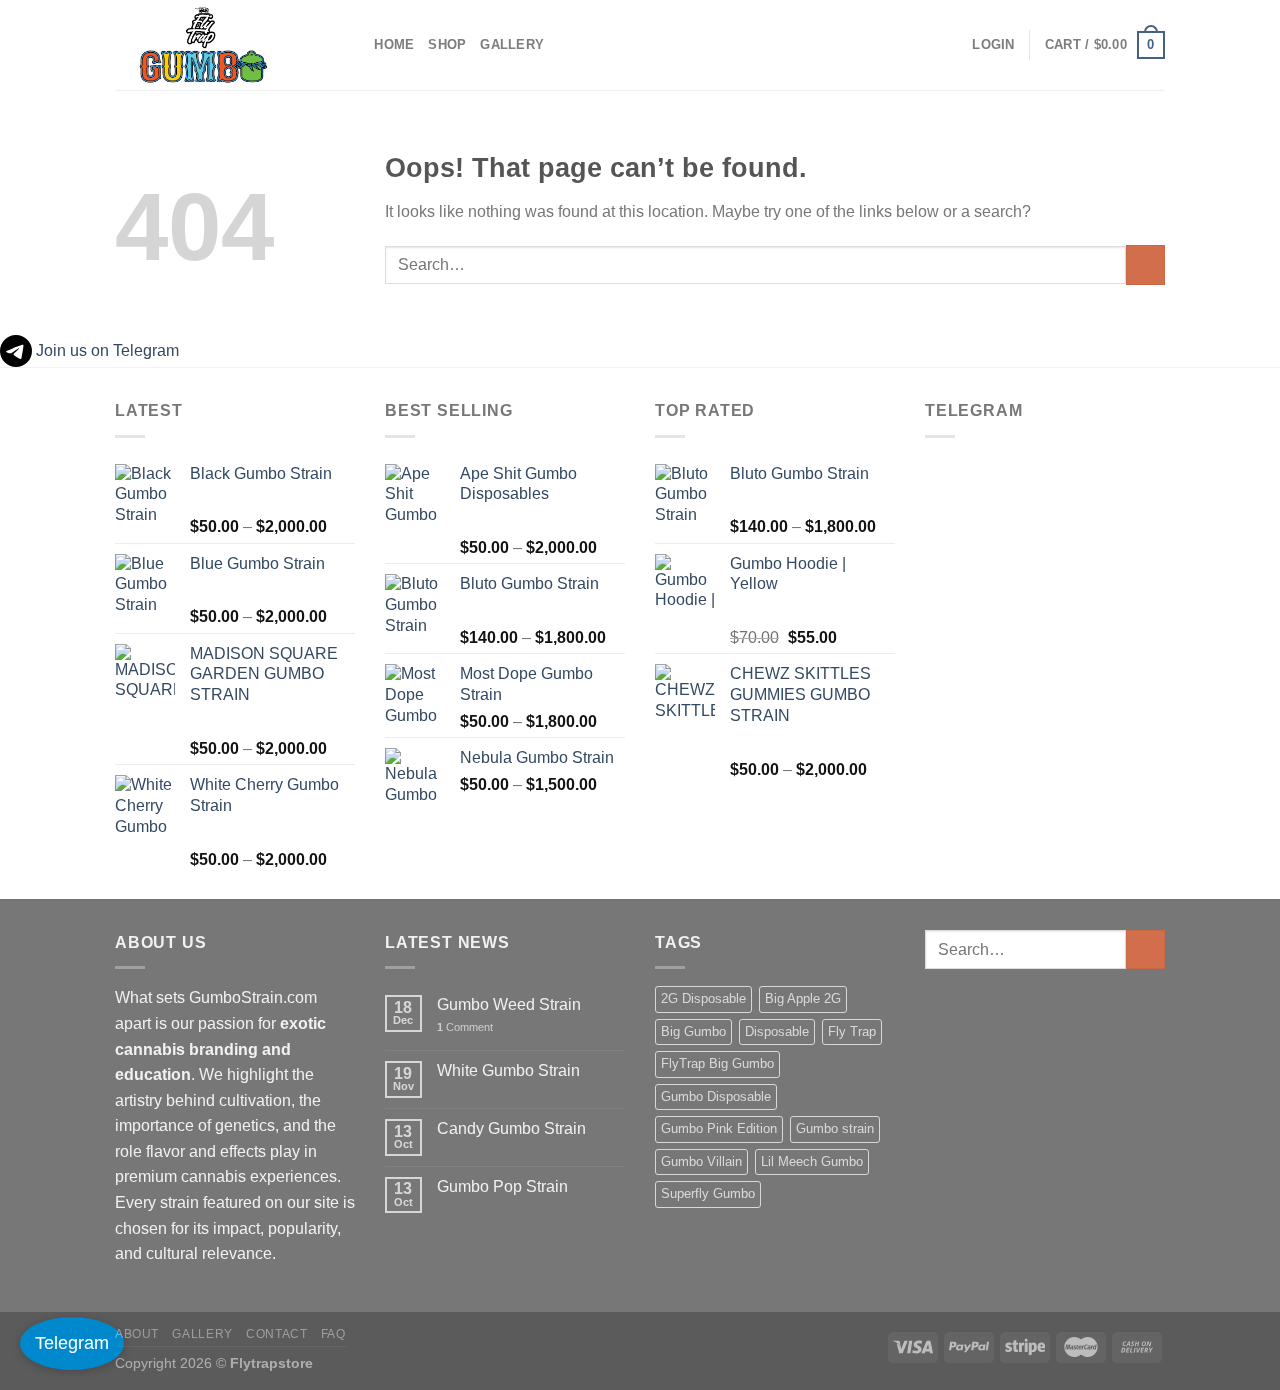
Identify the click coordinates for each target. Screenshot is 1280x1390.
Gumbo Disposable (716, 1096)
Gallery (512, 44)
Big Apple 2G (803, 998)
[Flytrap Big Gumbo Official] (215, 45)
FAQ (333, 1334)
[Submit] (1145, 264)
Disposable (777, 1031)
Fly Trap (852, 1031)
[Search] (352, 45)
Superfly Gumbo (708, 1193)
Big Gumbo (693, 1031)
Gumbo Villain (701, 1161)
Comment (465, 1027)
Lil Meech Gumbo (812, 1161)
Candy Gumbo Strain (511, 1128)
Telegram (72, 1343)
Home (394, 44)
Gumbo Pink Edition (719, 1128)
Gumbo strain (835, 1128)
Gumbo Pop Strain (502, 1186)
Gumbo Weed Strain (509, 1004)
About (137, 1334)
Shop (447, 44)
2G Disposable (703, 998)
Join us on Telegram (105, 350)
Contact (276, 1334)
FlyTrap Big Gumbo (717, 1063)
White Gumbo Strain (508, 1070)
